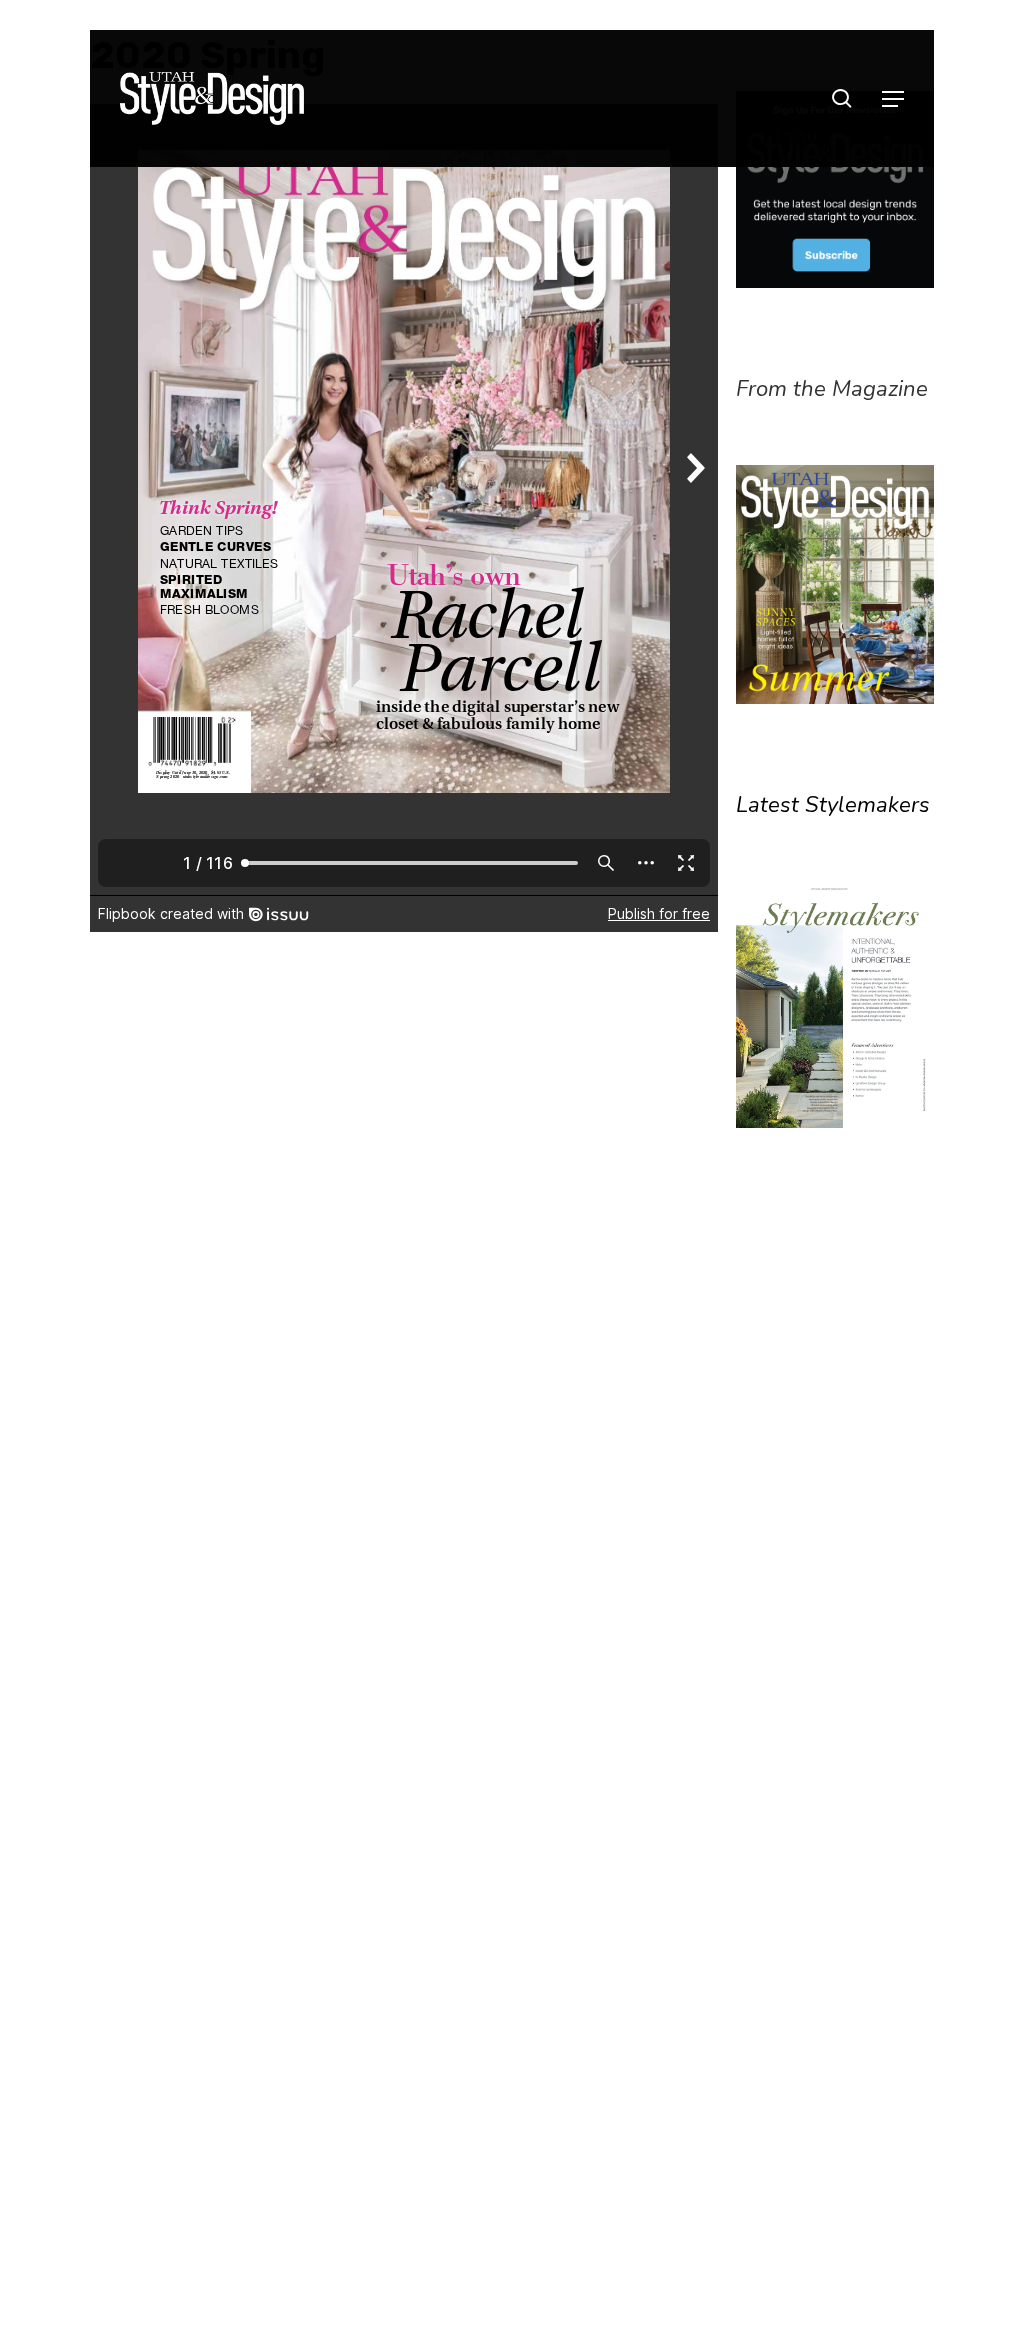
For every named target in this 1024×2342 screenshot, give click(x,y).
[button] (893, 99)
